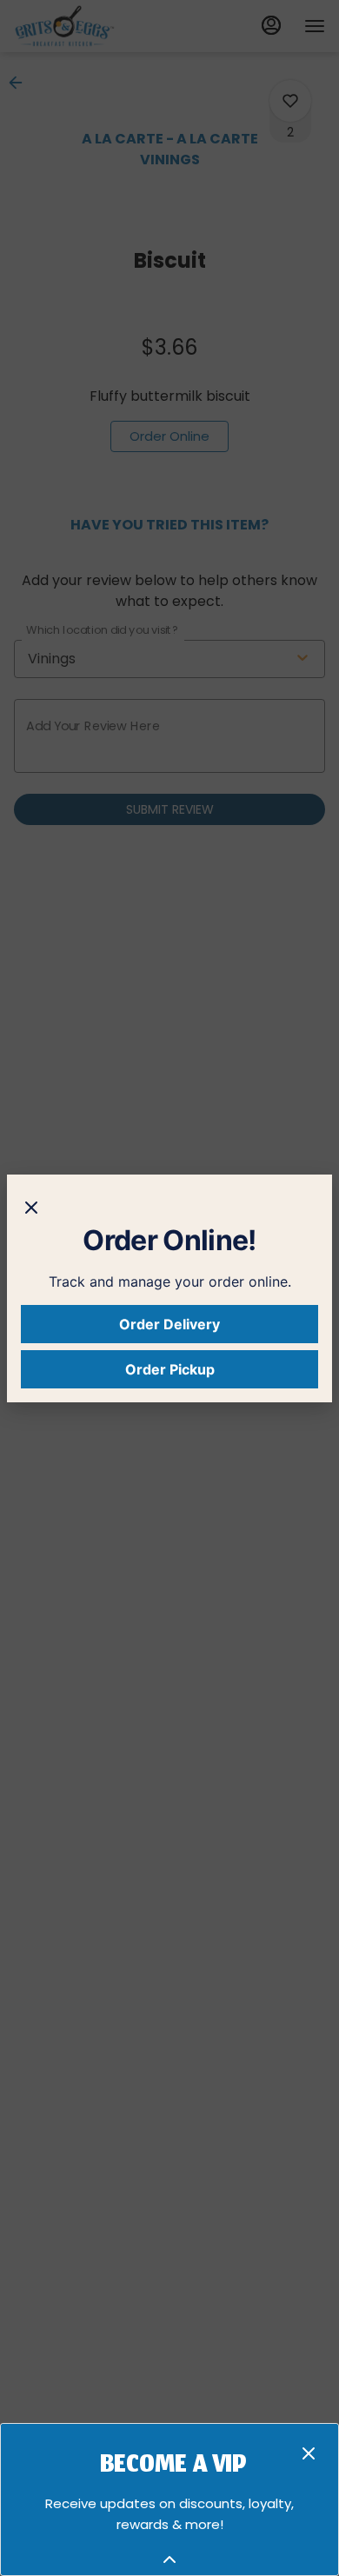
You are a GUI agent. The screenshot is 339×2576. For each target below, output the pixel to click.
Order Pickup (170, 1369)
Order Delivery (169, 1324)
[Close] (31, 1206)
